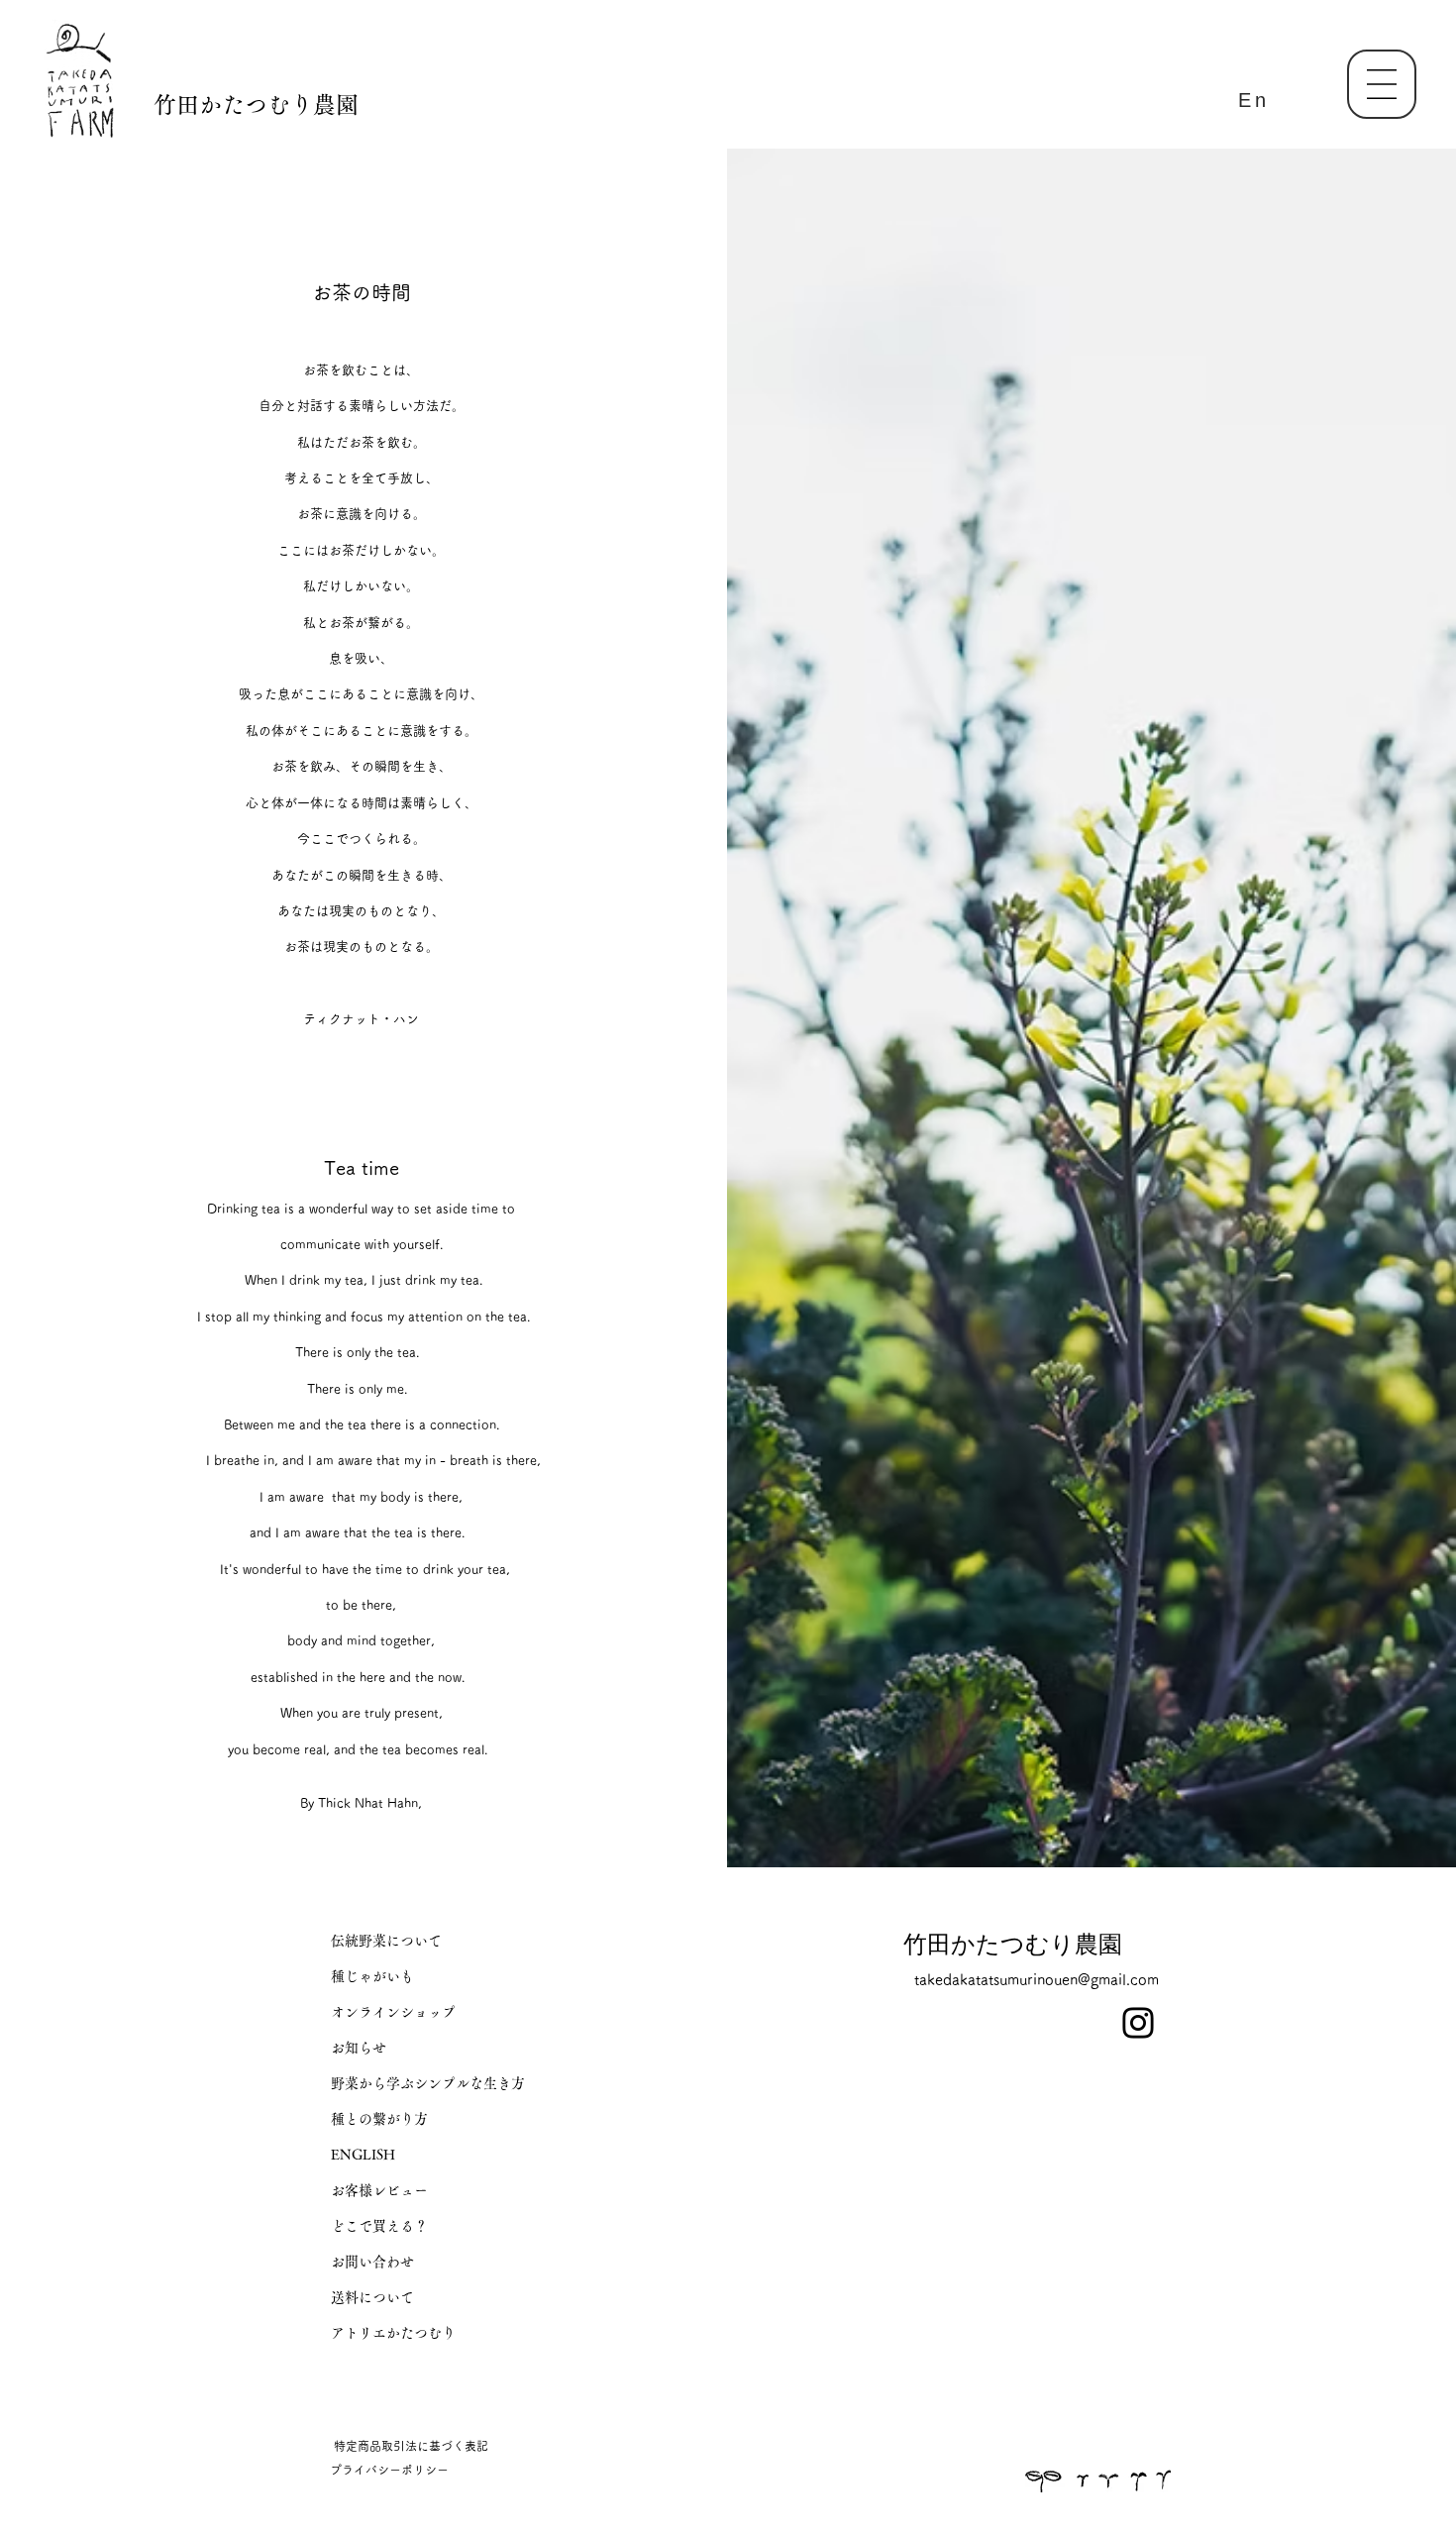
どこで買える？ (379, 2226)
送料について (372, 2297)
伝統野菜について (386, 1941)
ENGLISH (363, 2155)
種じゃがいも (372, 1976)
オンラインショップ (393, 2012)
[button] (1382, 84)
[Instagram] (1138, 2023)
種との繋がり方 (379, 2119)
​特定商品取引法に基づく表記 (411, 2446)
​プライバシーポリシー (389, 2470)
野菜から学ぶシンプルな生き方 (428, 2083)
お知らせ (359, 2048)
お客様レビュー (379, 2190)
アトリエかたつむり (393, 2333)
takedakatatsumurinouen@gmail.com (1037, 1980)
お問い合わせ (372, 2262)
